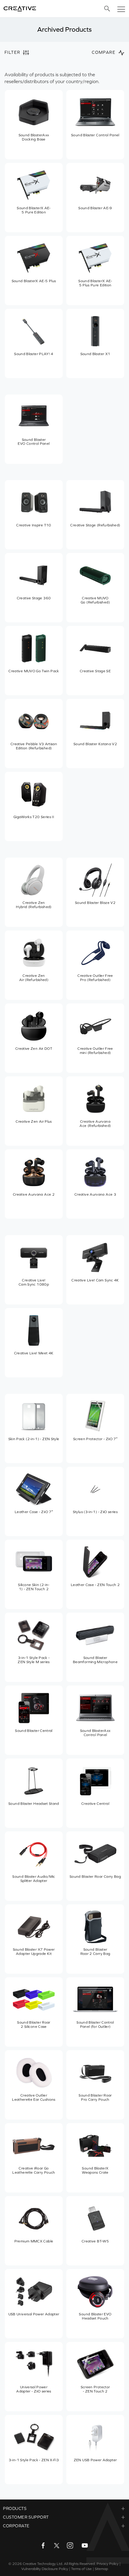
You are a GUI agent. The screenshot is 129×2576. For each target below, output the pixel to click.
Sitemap (101, 2569)
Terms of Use (81, 2569)
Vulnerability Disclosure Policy (45, 2569)
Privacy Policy (108, 2564)
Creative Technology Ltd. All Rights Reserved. (59, 2564)
